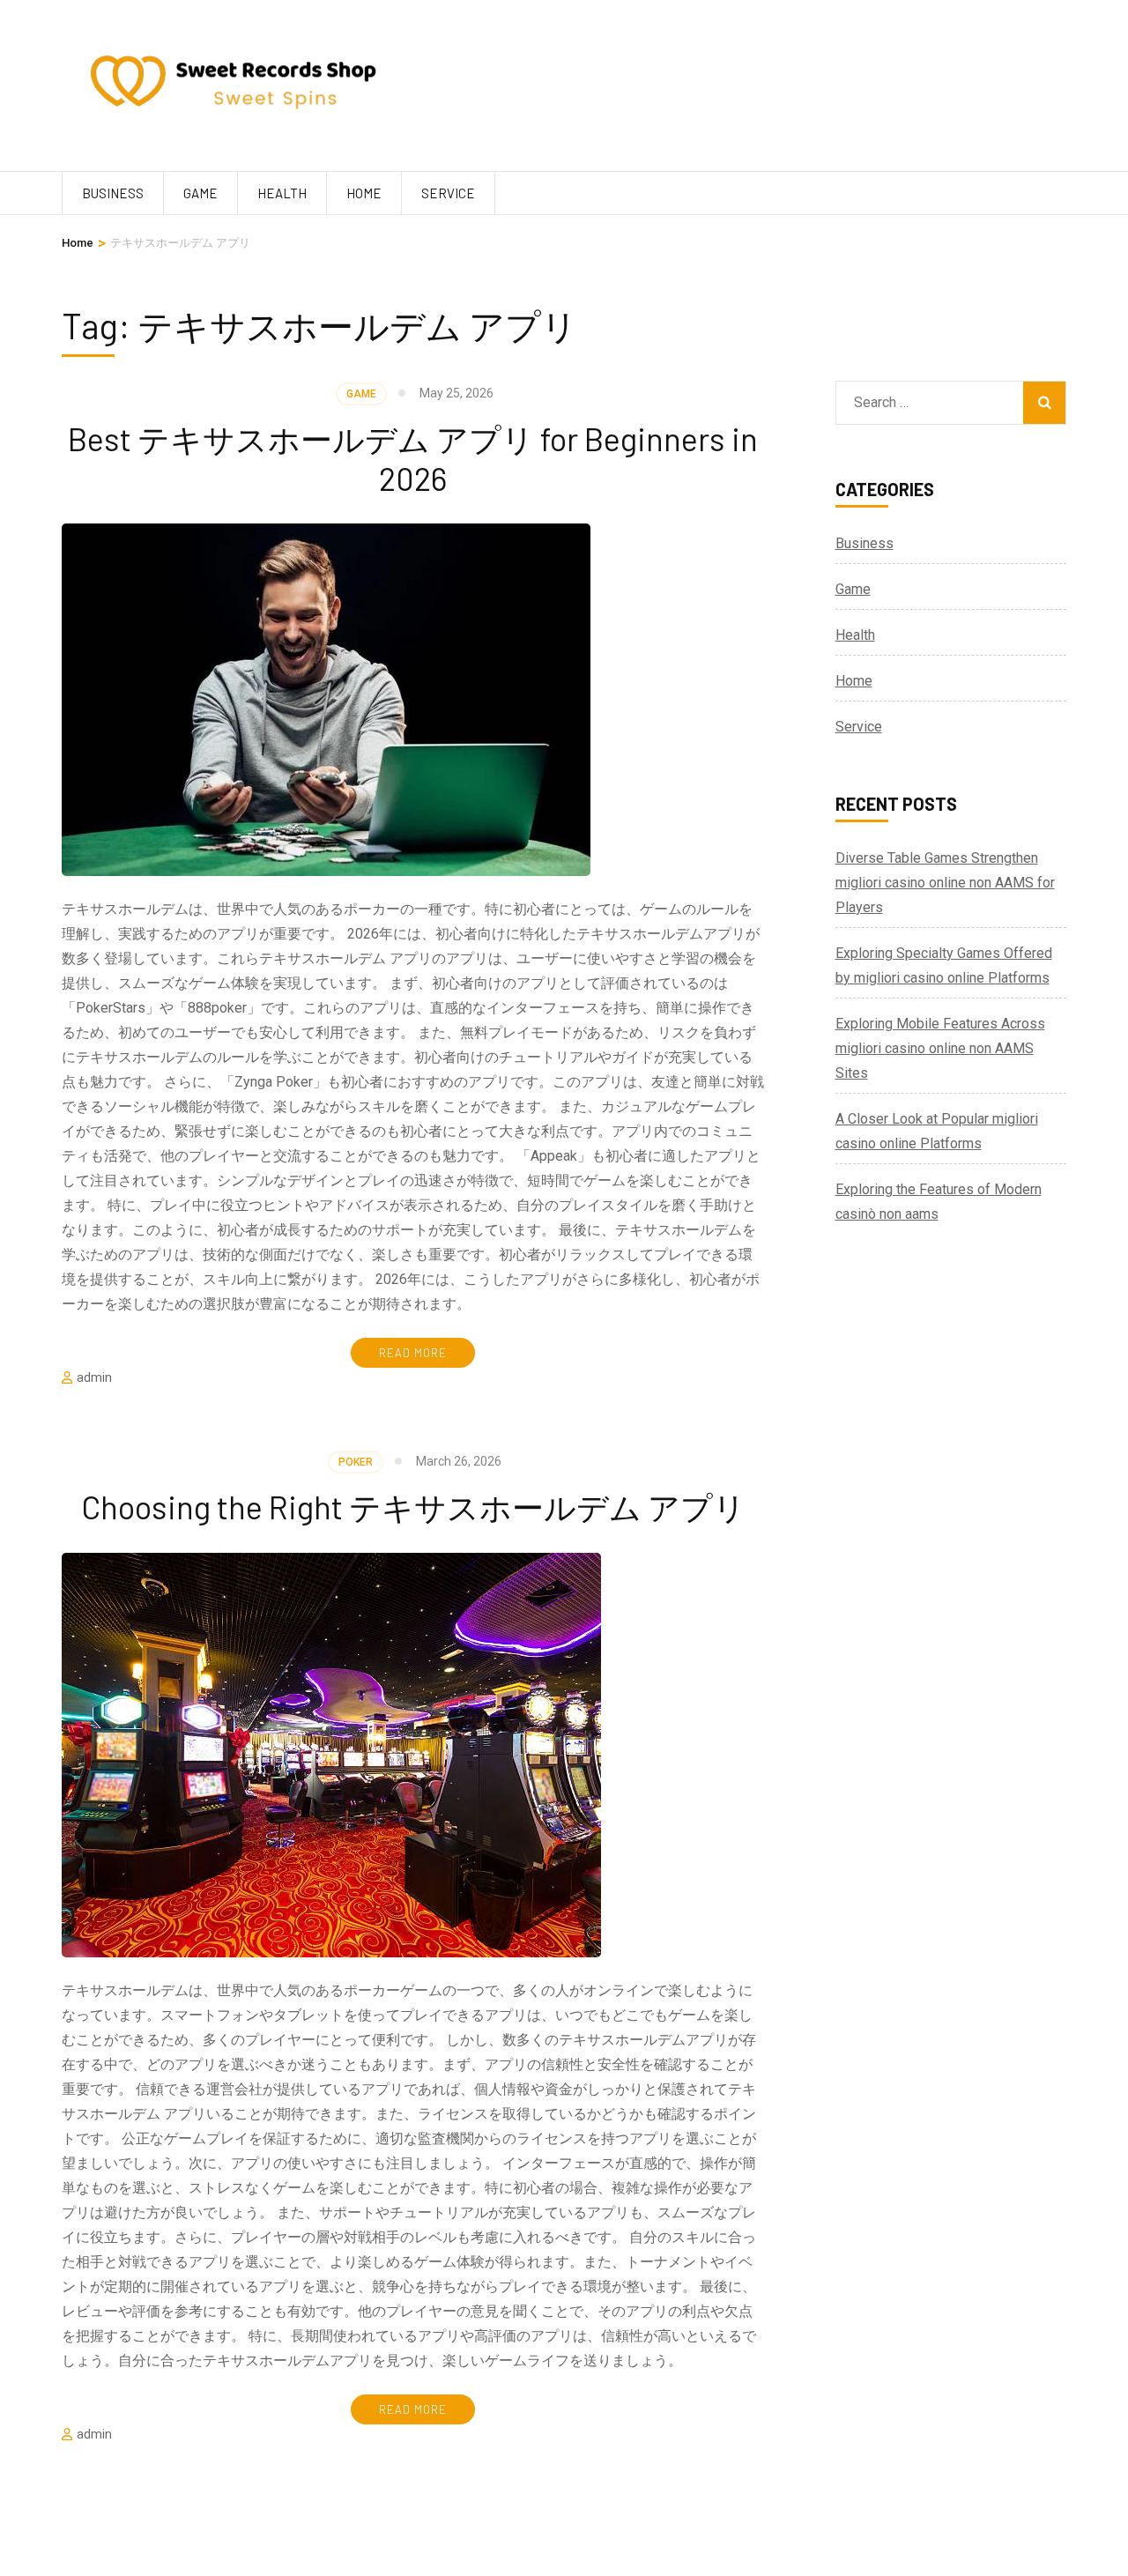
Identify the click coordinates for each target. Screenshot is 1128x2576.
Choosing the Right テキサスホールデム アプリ (413, 1507)
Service (448, 193)
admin (94, 1377)
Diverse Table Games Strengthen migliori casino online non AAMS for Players (945, 883)
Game (200, 193)
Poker (356, 1462)
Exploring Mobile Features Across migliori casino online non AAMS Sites (940, 1048)
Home (364, 193)
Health (282, 193)
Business (113, 193)
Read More (413, 1353)
